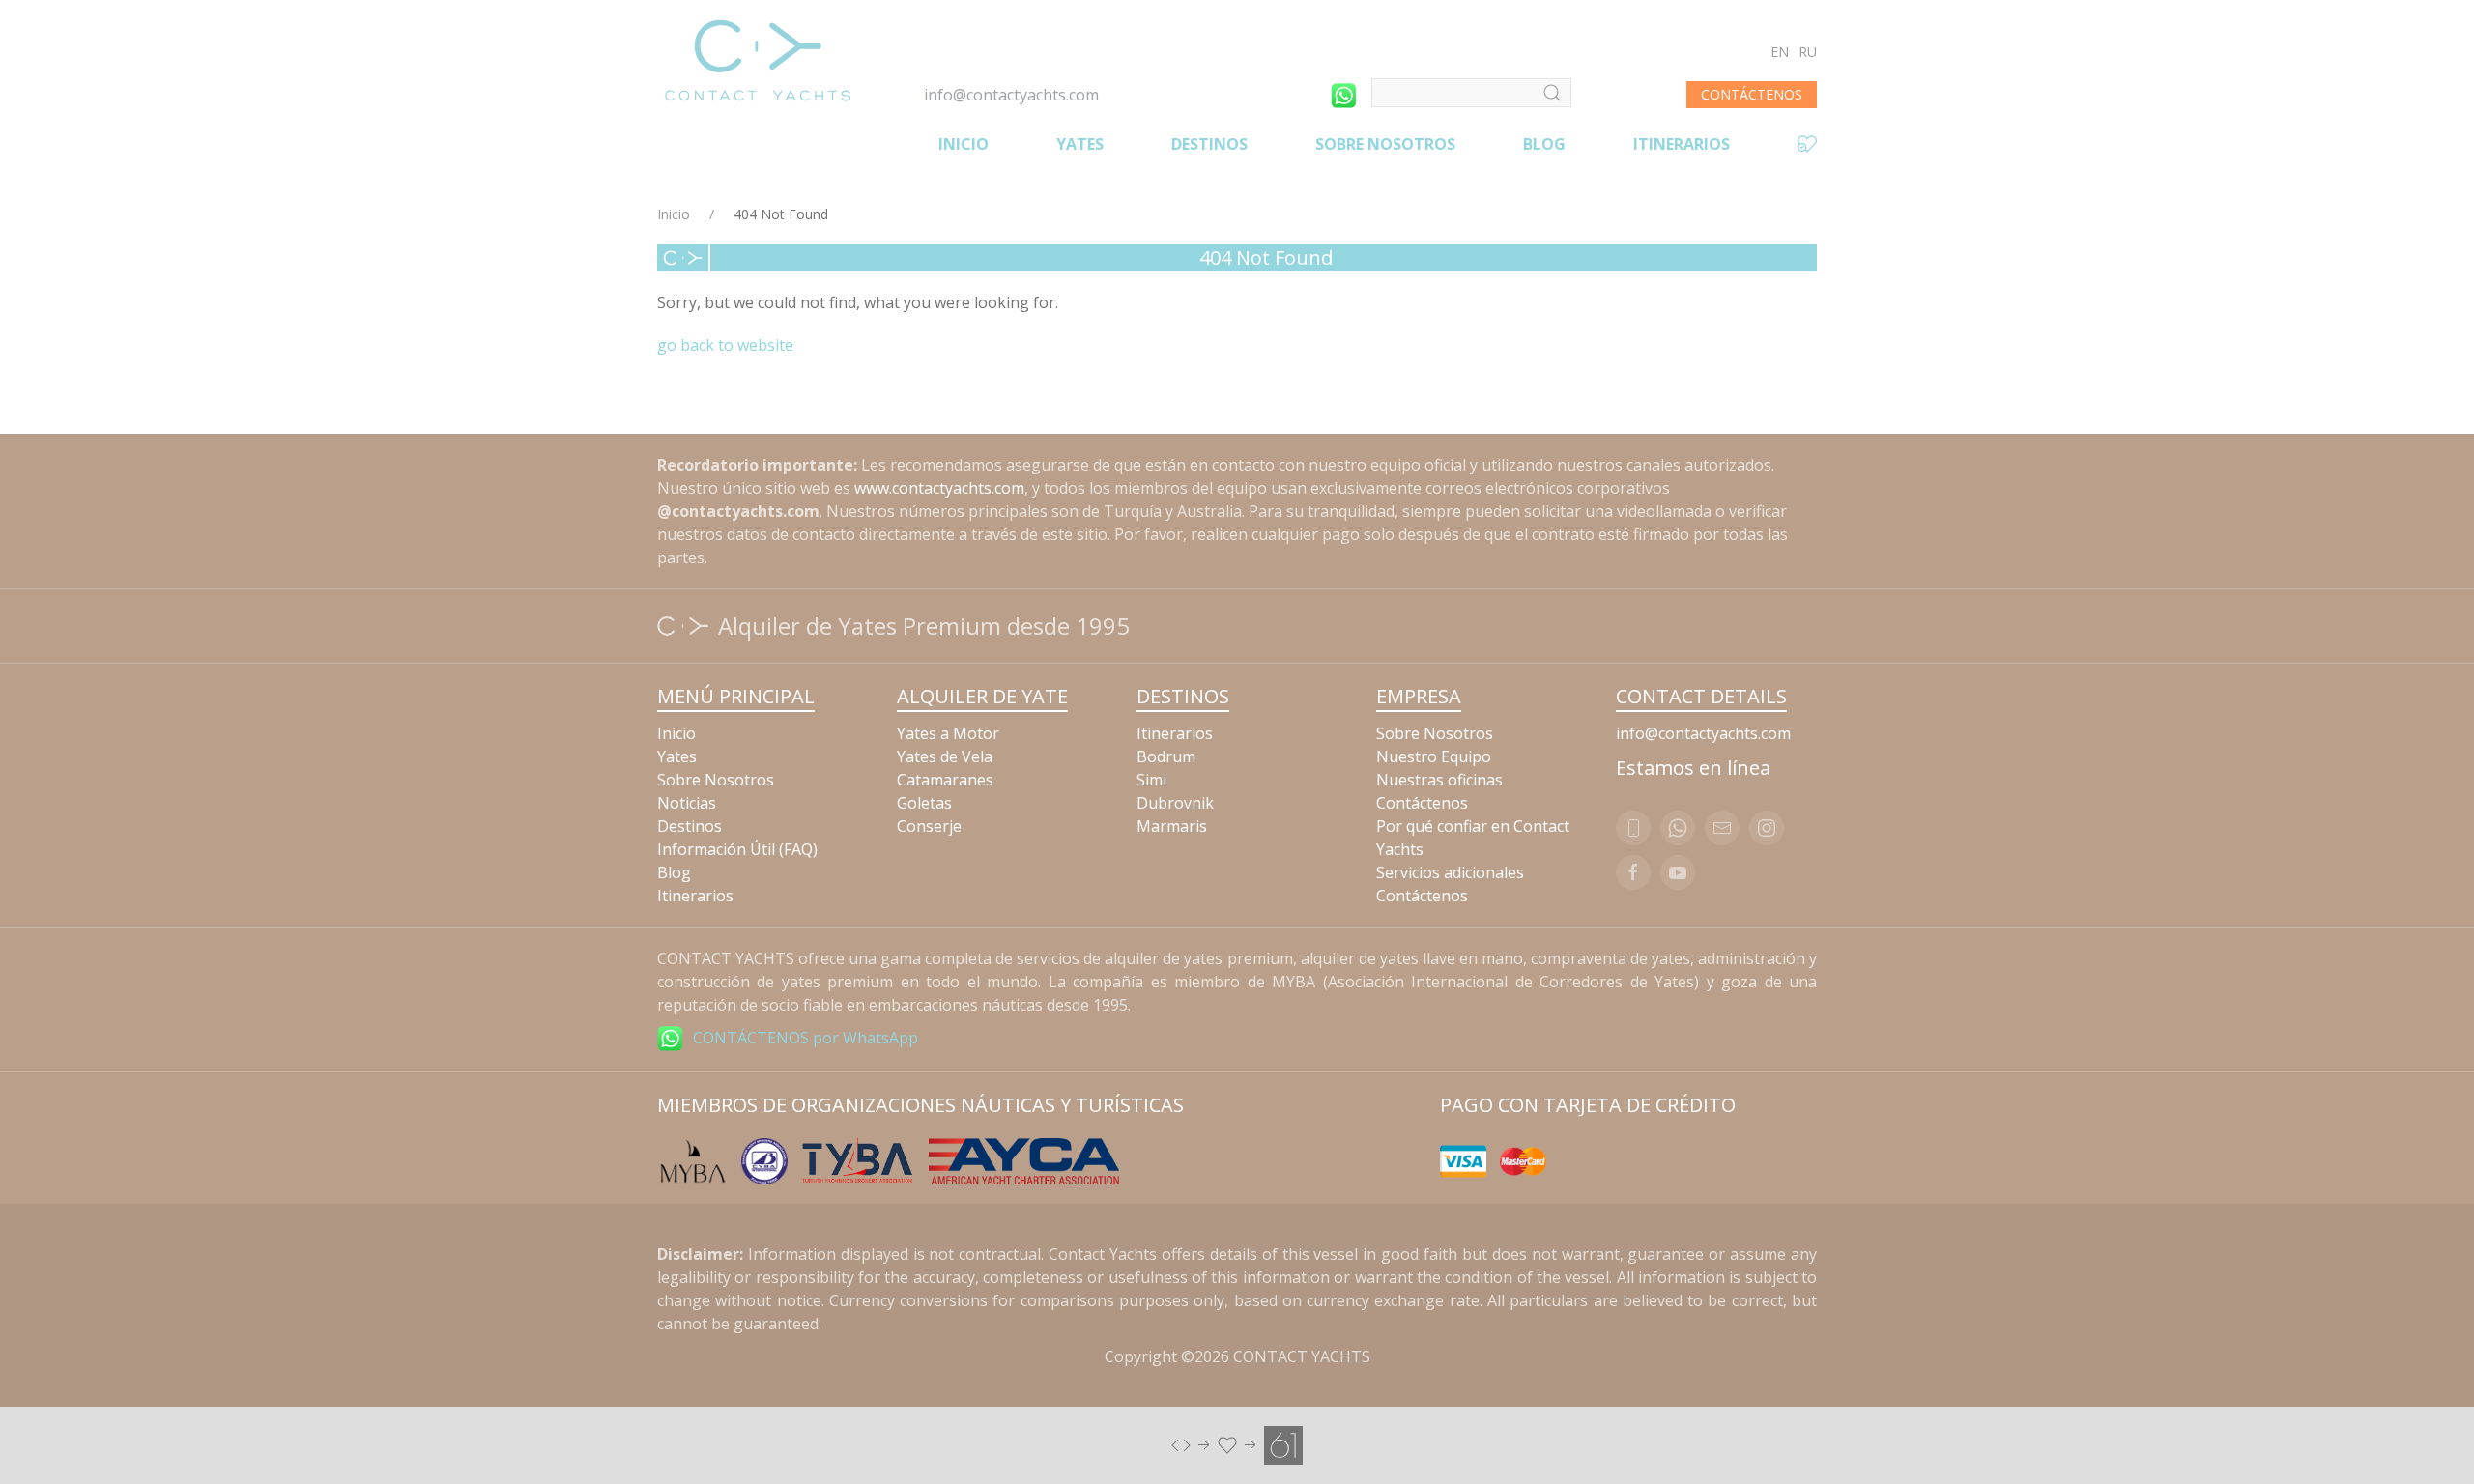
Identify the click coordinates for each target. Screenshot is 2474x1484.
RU (1808, 52)
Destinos (1209, 144)
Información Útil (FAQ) (737, 849)
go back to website (725, 345)
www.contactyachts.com (939, 488)
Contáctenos (1422, 803)
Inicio (964, 144)
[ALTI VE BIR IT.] (1237, 1443)
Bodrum (1166, 756)
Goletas (924, 803)
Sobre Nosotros (1385, 144)
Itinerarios (1682, 144)
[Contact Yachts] (758, 60)
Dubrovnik (1175, 803)
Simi (1151, 780)
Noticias (687, 803)
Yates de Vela (945, 756)
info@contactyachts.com (1011, 95)
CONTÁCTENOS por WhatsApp (805, 1038)
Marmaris (1172, 826)
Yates (1080, 144)
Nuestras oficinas (1439, 780)
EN (1780, 52)
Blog (1544, 144)
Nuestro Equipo (1434, 756)
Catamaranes (945, 780)
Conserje (929, 826)
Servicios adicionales (1450, 872)
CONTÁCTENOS (1752, 94)
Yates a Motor (948, 733)
